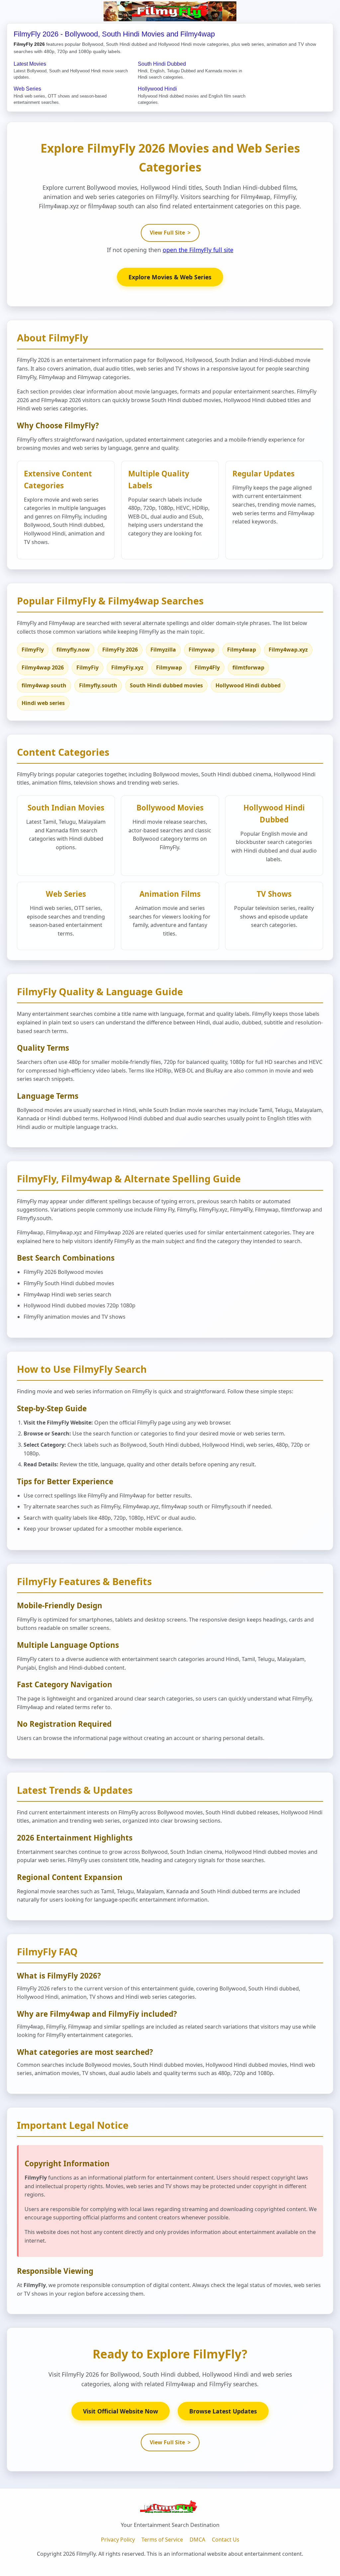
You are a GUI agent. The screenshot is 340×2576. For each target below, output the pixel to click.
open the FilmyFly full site (198, 250)
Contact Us (226, 2540)
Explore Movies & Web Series (170, 277)
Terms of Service (162, 2540)
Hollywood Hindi (157, 89)
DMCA (197, 2540)
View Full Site (170, 233)
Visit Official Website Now (121, 2411)
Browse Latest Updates (223, 2411)
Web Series (27, 89)
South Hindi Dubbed (162, 64)
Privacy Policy (118, 2540)
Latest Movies (30, 64)
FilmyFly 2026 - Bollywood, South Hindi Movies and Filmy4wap (114, 34)
